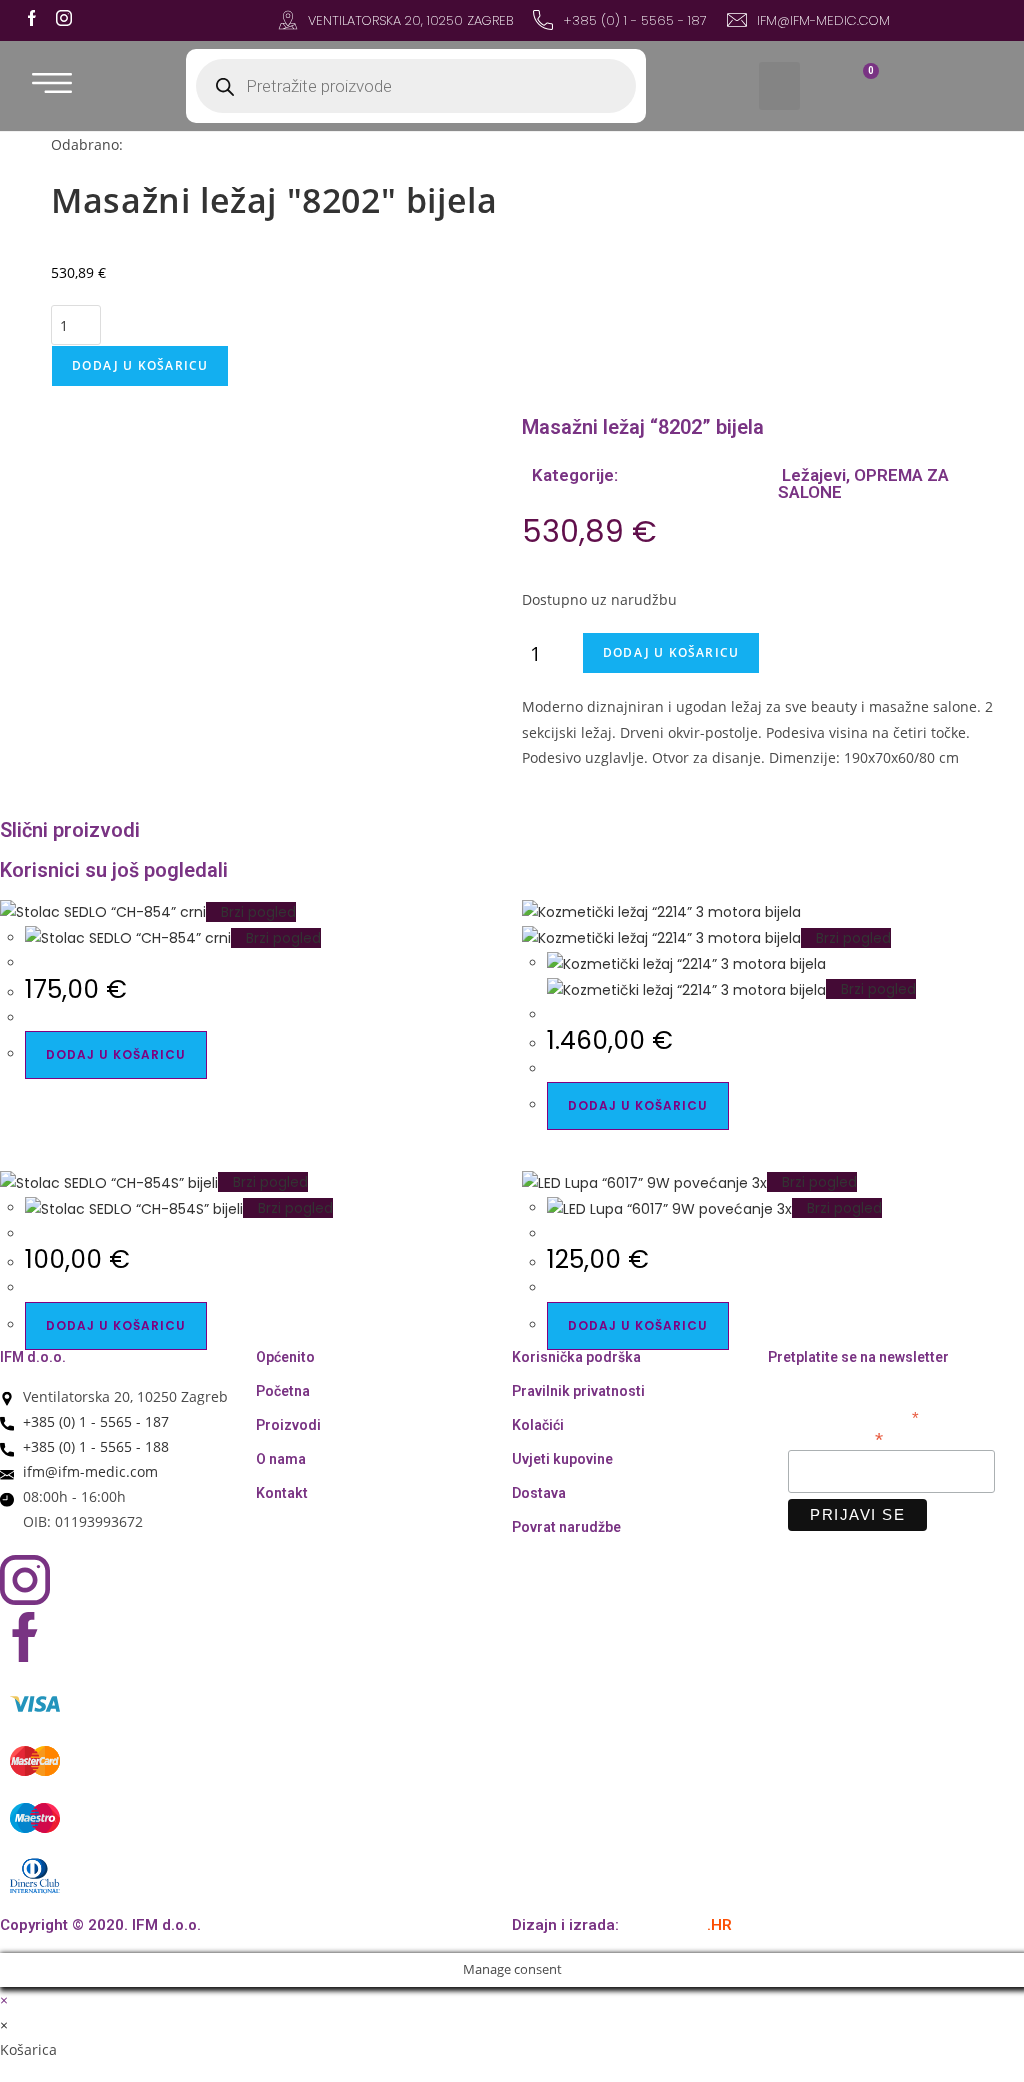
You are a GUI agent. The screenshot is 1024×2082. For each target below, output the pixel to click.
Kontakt (282, 1493)
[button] (779, 86)
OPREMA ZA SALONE (863, 483)
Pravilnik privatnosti (578, 1391)
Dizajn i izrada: (622, 1925)
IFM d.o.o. (33, 1357)
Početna (283, 1391)
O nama (281, 1459)
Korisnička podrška (576, 1357)
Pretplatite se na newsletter (858, 1357)
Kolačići (538, 1425)
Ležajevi (812, 475)
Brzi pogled (256, 912)
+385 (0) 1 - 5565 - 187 (635, 20)
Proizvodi (288, 1425)
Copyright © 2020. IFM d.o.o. (100, 1925)
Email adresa (835, 1437)
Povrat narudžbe (566, 1527)
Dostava (539, 1493)
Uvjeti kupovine (562, 1459)
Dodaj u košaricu (140, 365)
